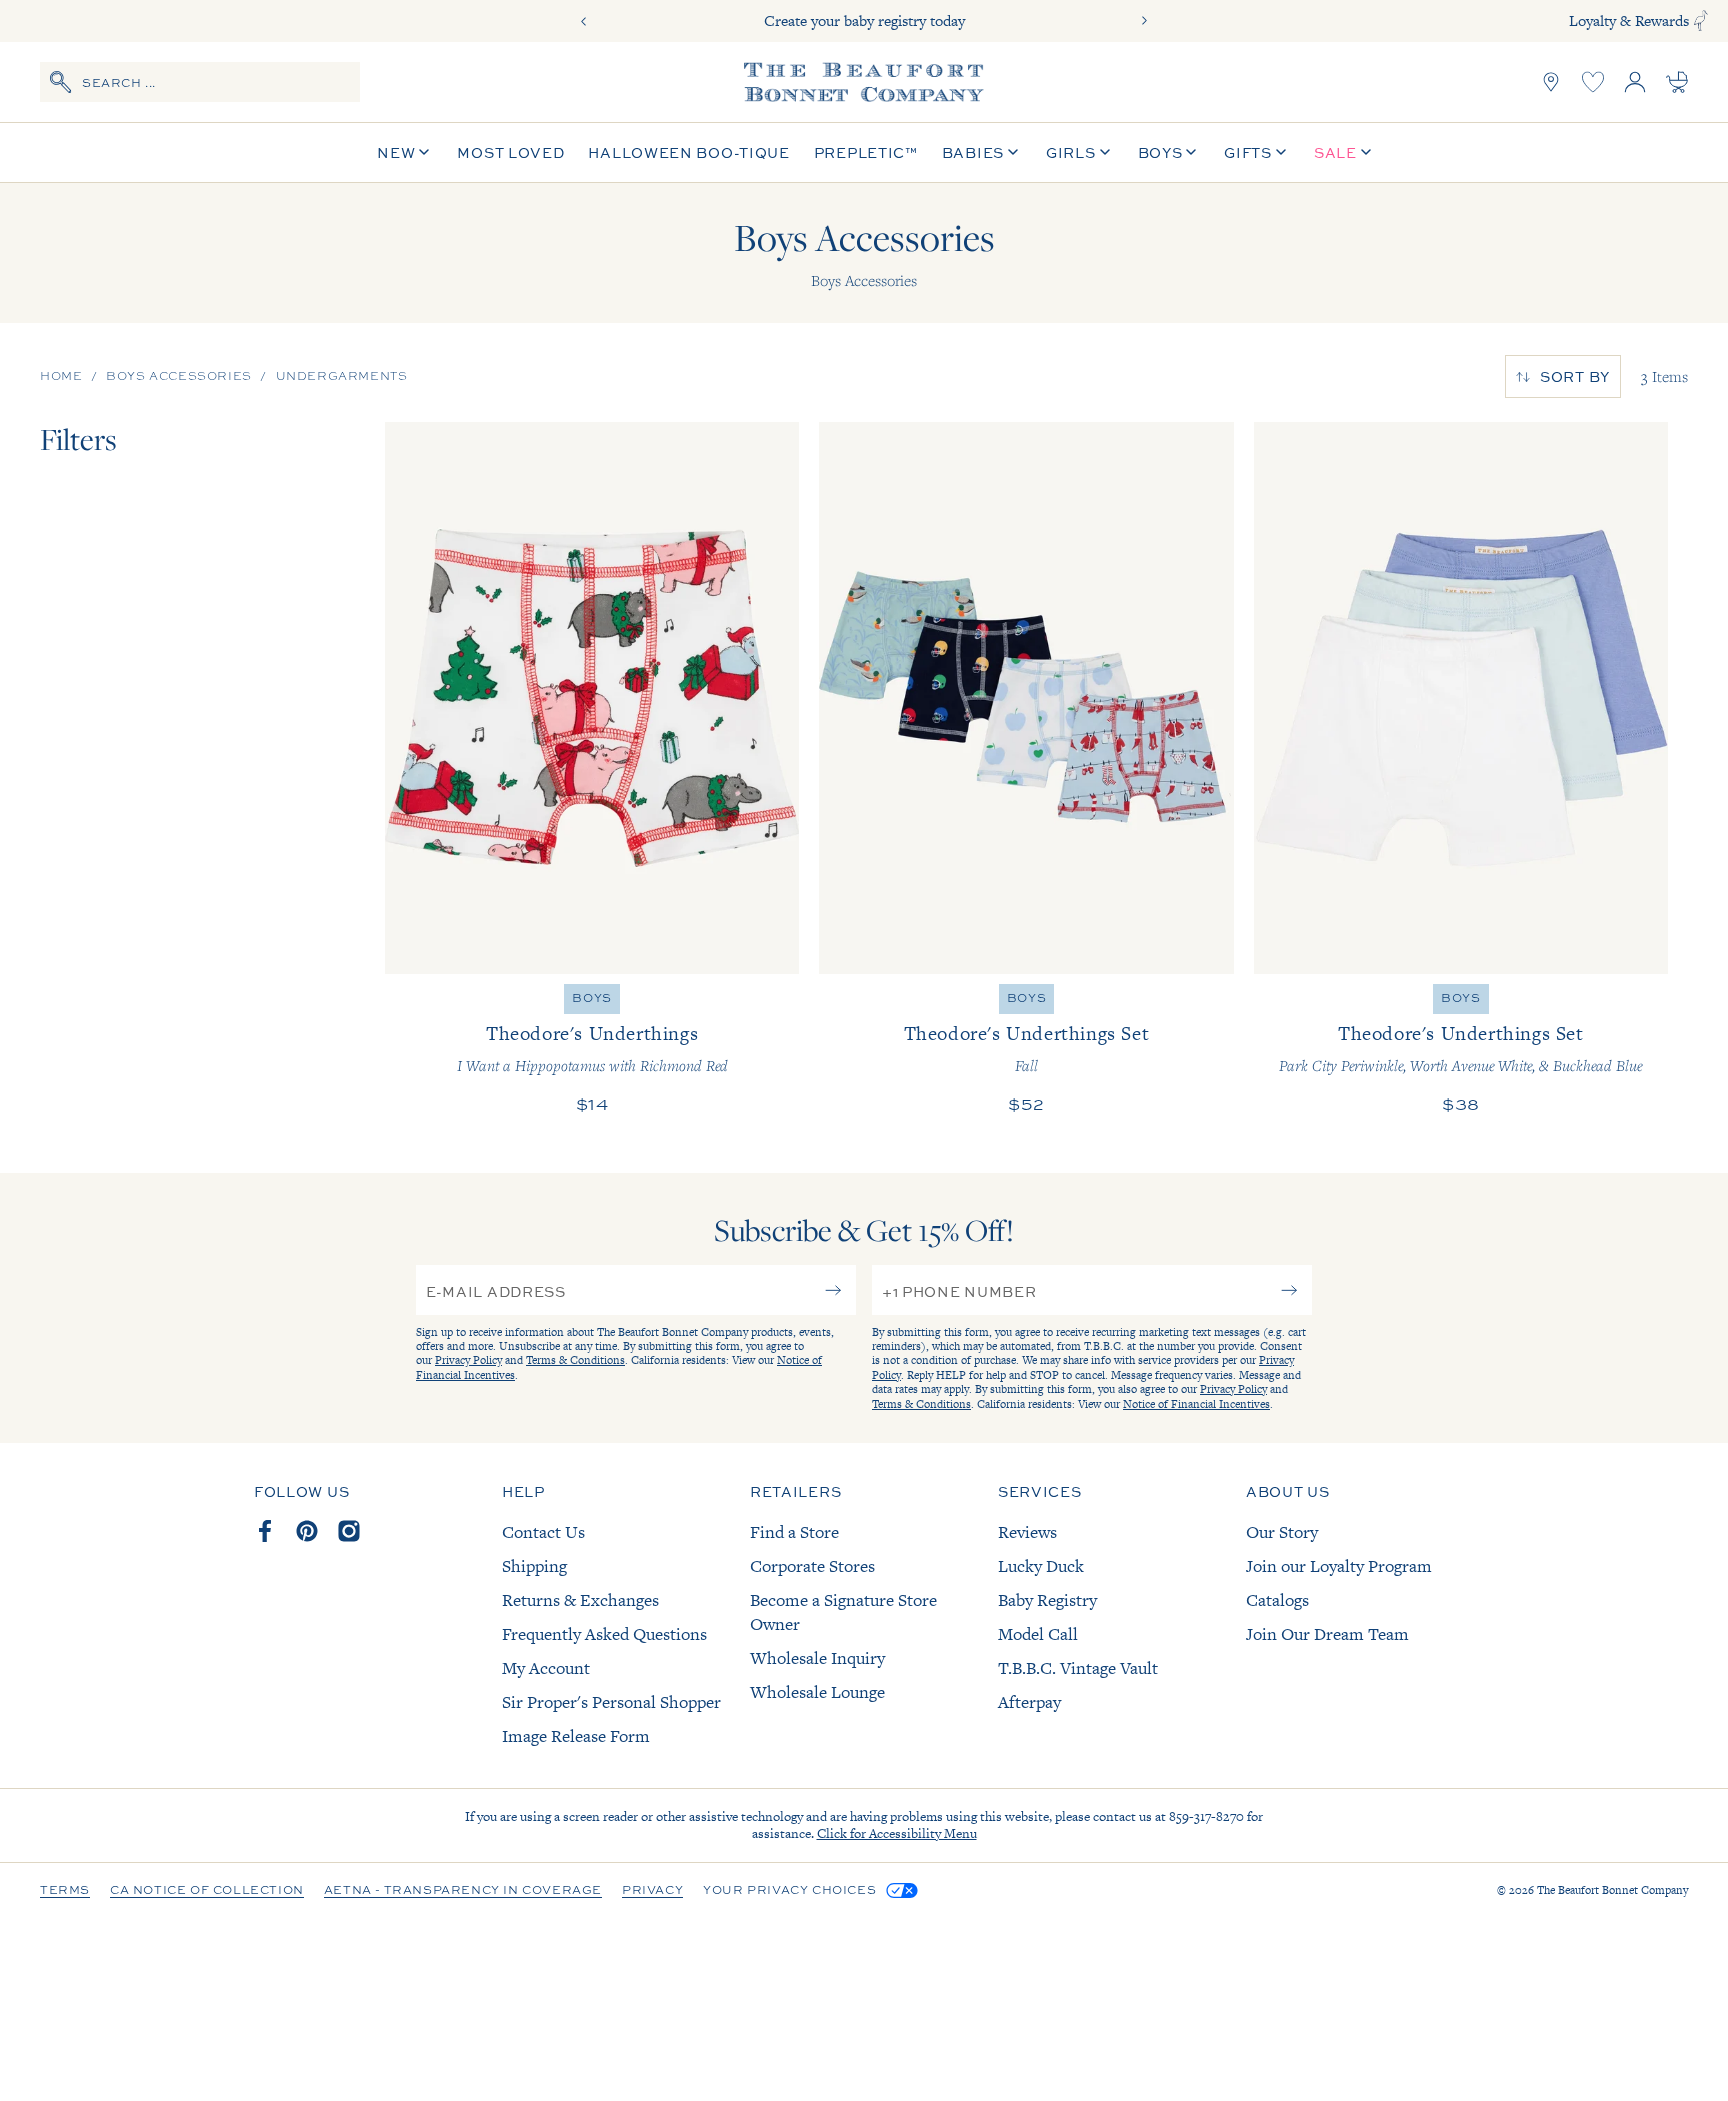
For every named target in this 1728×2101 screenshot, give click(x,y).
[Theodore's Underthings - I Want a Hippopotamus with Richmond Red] (592, 698)
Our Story (1282, 1532)
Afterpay (1029, 1702)
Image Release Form (576, 1736)
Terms (65, 1891)
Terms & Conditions (575, 1360)
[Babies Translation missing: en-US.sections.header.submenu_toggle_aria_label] (1013, 152)
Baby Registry (1047, 1600)
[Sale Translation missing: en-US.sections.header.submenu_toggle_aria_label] (1366, 152)
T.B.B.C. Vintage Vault (1078, 1668)
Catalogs (1277, 1600)
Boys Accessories (179, 376)
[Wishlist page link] (1593, 82)
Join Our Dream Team (1327, 1634)
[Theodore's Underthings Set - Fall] (1026, 698)
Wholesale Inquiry (817, 1658)
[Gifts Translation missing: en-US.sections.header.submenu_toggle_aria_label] (1281, 152)
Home (61, 376)
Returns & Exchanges (580, 1600)
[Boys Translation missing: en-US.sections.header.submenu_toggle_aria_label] (1191, 152)
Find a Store (794, 1532)
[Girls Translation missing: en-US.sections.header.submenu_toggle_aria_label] (1105, 152)
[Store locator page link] (1551, 82)
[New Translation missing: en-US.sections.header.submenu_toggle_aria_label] (424, 152)
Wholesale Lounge (817, 1692)
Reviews (1027, 1532)
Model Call (1038, 1634)
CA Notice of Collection (207, 1891)
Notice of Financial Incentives (1196, 1404)
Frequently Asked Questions (604, 1634)
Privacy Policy (468, 1360)
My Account (546, 1668)
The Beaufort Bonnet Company (1612, 1890)
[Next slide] (1144, 21)
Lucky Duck (1041, 1566)
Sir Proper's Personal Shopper (611, 1702)
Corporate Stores (812, 1566)
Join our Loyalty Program (1339, 1566)
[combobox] (200, 82)
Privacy (652, 1891)
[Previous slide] (584, 21)
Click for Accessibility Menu (897, 1833)
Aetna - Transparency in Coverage (463, 1891)
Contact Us (543, 1532)
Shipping (534, 1566)
